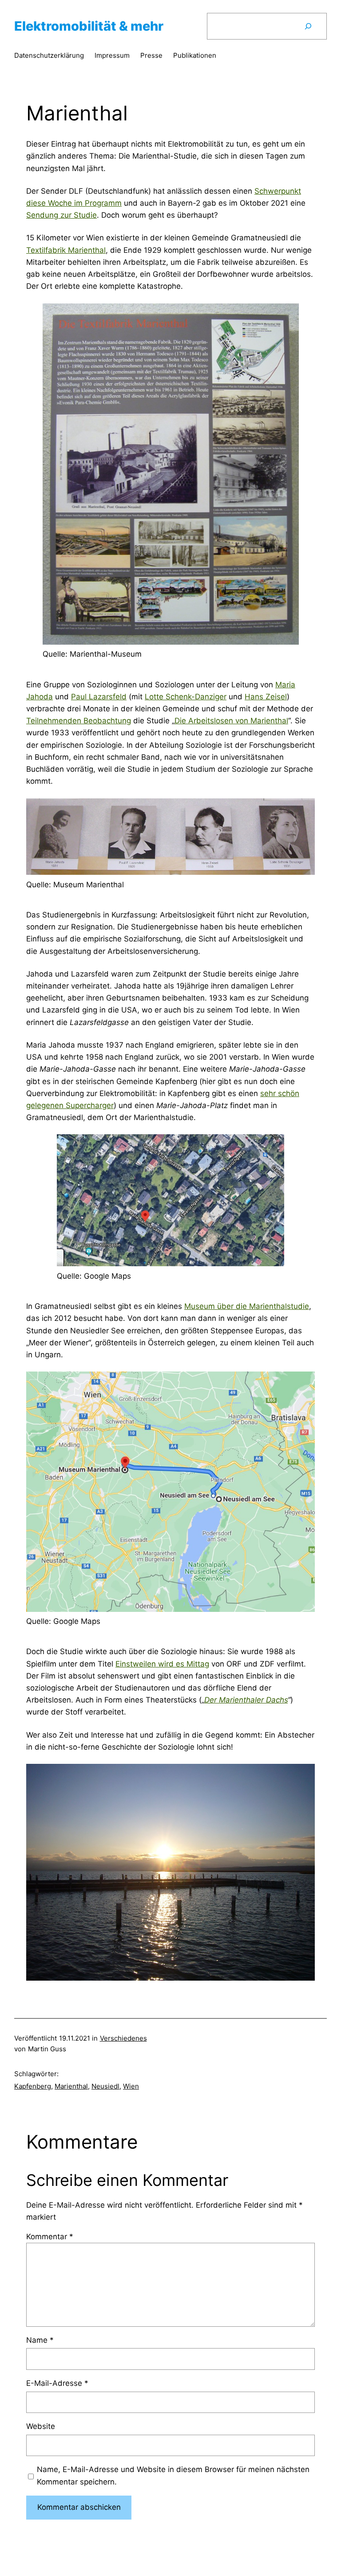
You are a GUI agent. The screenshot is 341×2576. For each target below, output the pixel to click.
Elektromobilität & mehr (89, 26)
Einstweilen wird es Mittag (162, 1664)
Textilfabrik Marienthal (66, 250)
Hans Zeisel (266, 697)
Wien (131, 2086)
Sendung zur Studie (61, 215)
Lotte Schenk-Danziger (186, 697)
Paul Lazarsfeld (99, 697)
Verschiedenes (123, 2038)
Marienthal (71, 2086)
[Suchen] (308, 26)
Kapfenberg (33, 2086)
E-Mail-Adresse (57, 2383)
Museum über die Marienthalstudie (247, 1306)
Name (40, 2340)
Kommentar (50, 2237)
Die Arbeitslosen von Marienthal (231, 721)
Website (41, 2426)
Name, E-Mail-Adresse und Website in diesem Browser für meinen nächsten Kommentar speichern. (173, 2475)
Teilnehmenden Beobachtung (79, 721)
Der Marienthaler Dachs (246, 1700)
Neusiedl (105, 2086)
